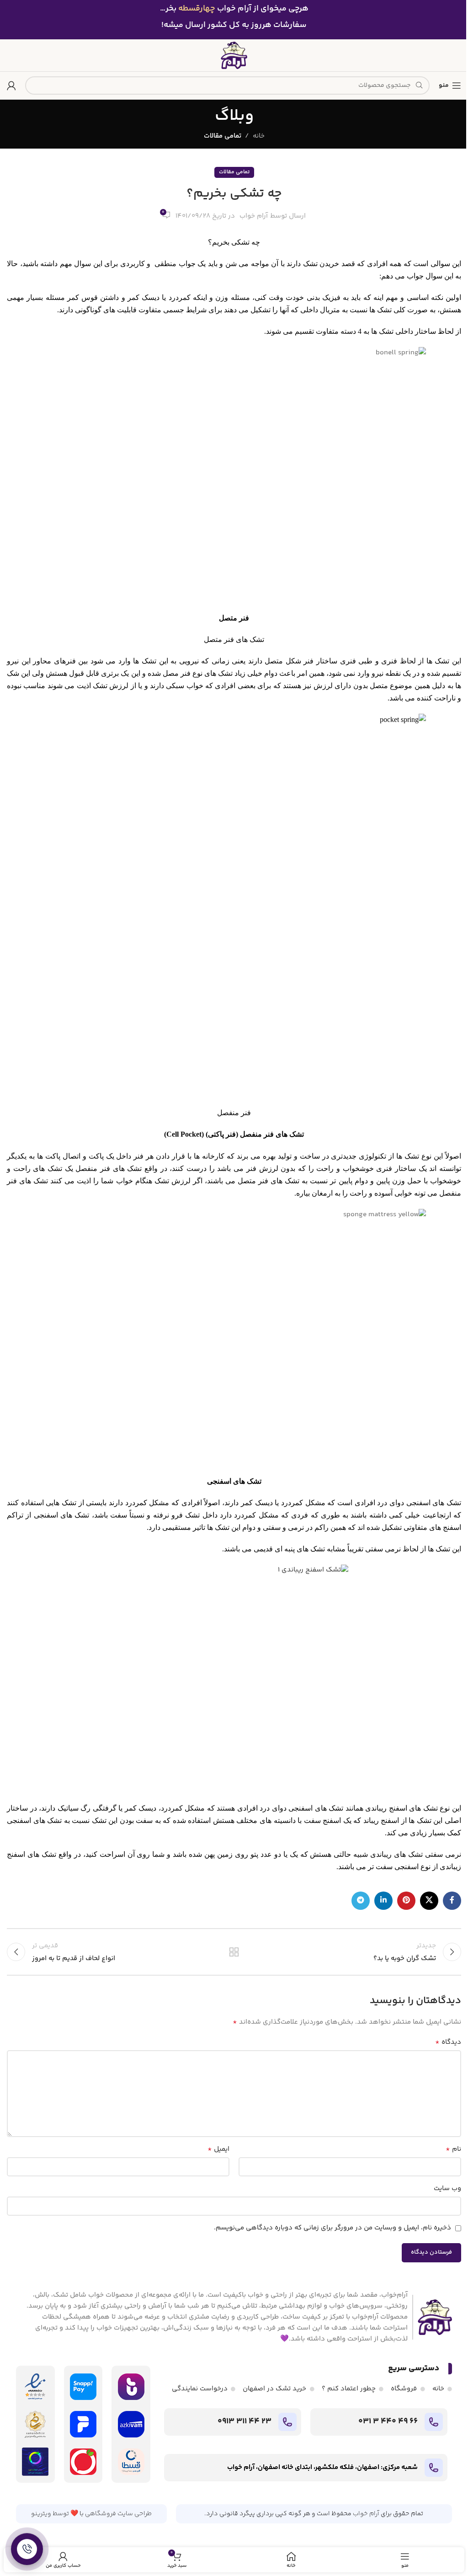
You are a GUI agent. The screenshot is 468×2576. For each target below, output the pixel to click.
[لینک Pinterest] (406, 1901)
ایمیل (218, 2149)
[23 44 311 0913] (287, 2422)
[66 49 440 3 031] (434, 2422)
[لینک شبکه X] (429, 1901)
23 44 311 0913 (245, 2421)
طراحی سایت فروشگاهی (118, 2514)
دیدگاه (448, 2042)
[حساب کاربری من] (11, 86)
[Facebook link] (452, 1901)
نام (453, 2149)
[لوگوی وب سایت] (234, 55)
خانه (259, 136)
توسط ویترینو (50, 2514)
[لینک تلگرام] (361, 1901)
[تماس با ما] (27, 2549)
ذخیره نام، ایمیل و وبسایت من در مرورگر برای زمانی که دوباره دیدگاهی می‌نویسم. (332, 2228)
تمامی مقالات (223, 136)
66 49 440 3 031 (388, 2421)
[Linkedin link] (383, 1901)
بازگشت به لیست (234, 1952)
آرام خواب (254, 216)
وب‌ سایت (447, 2189)
